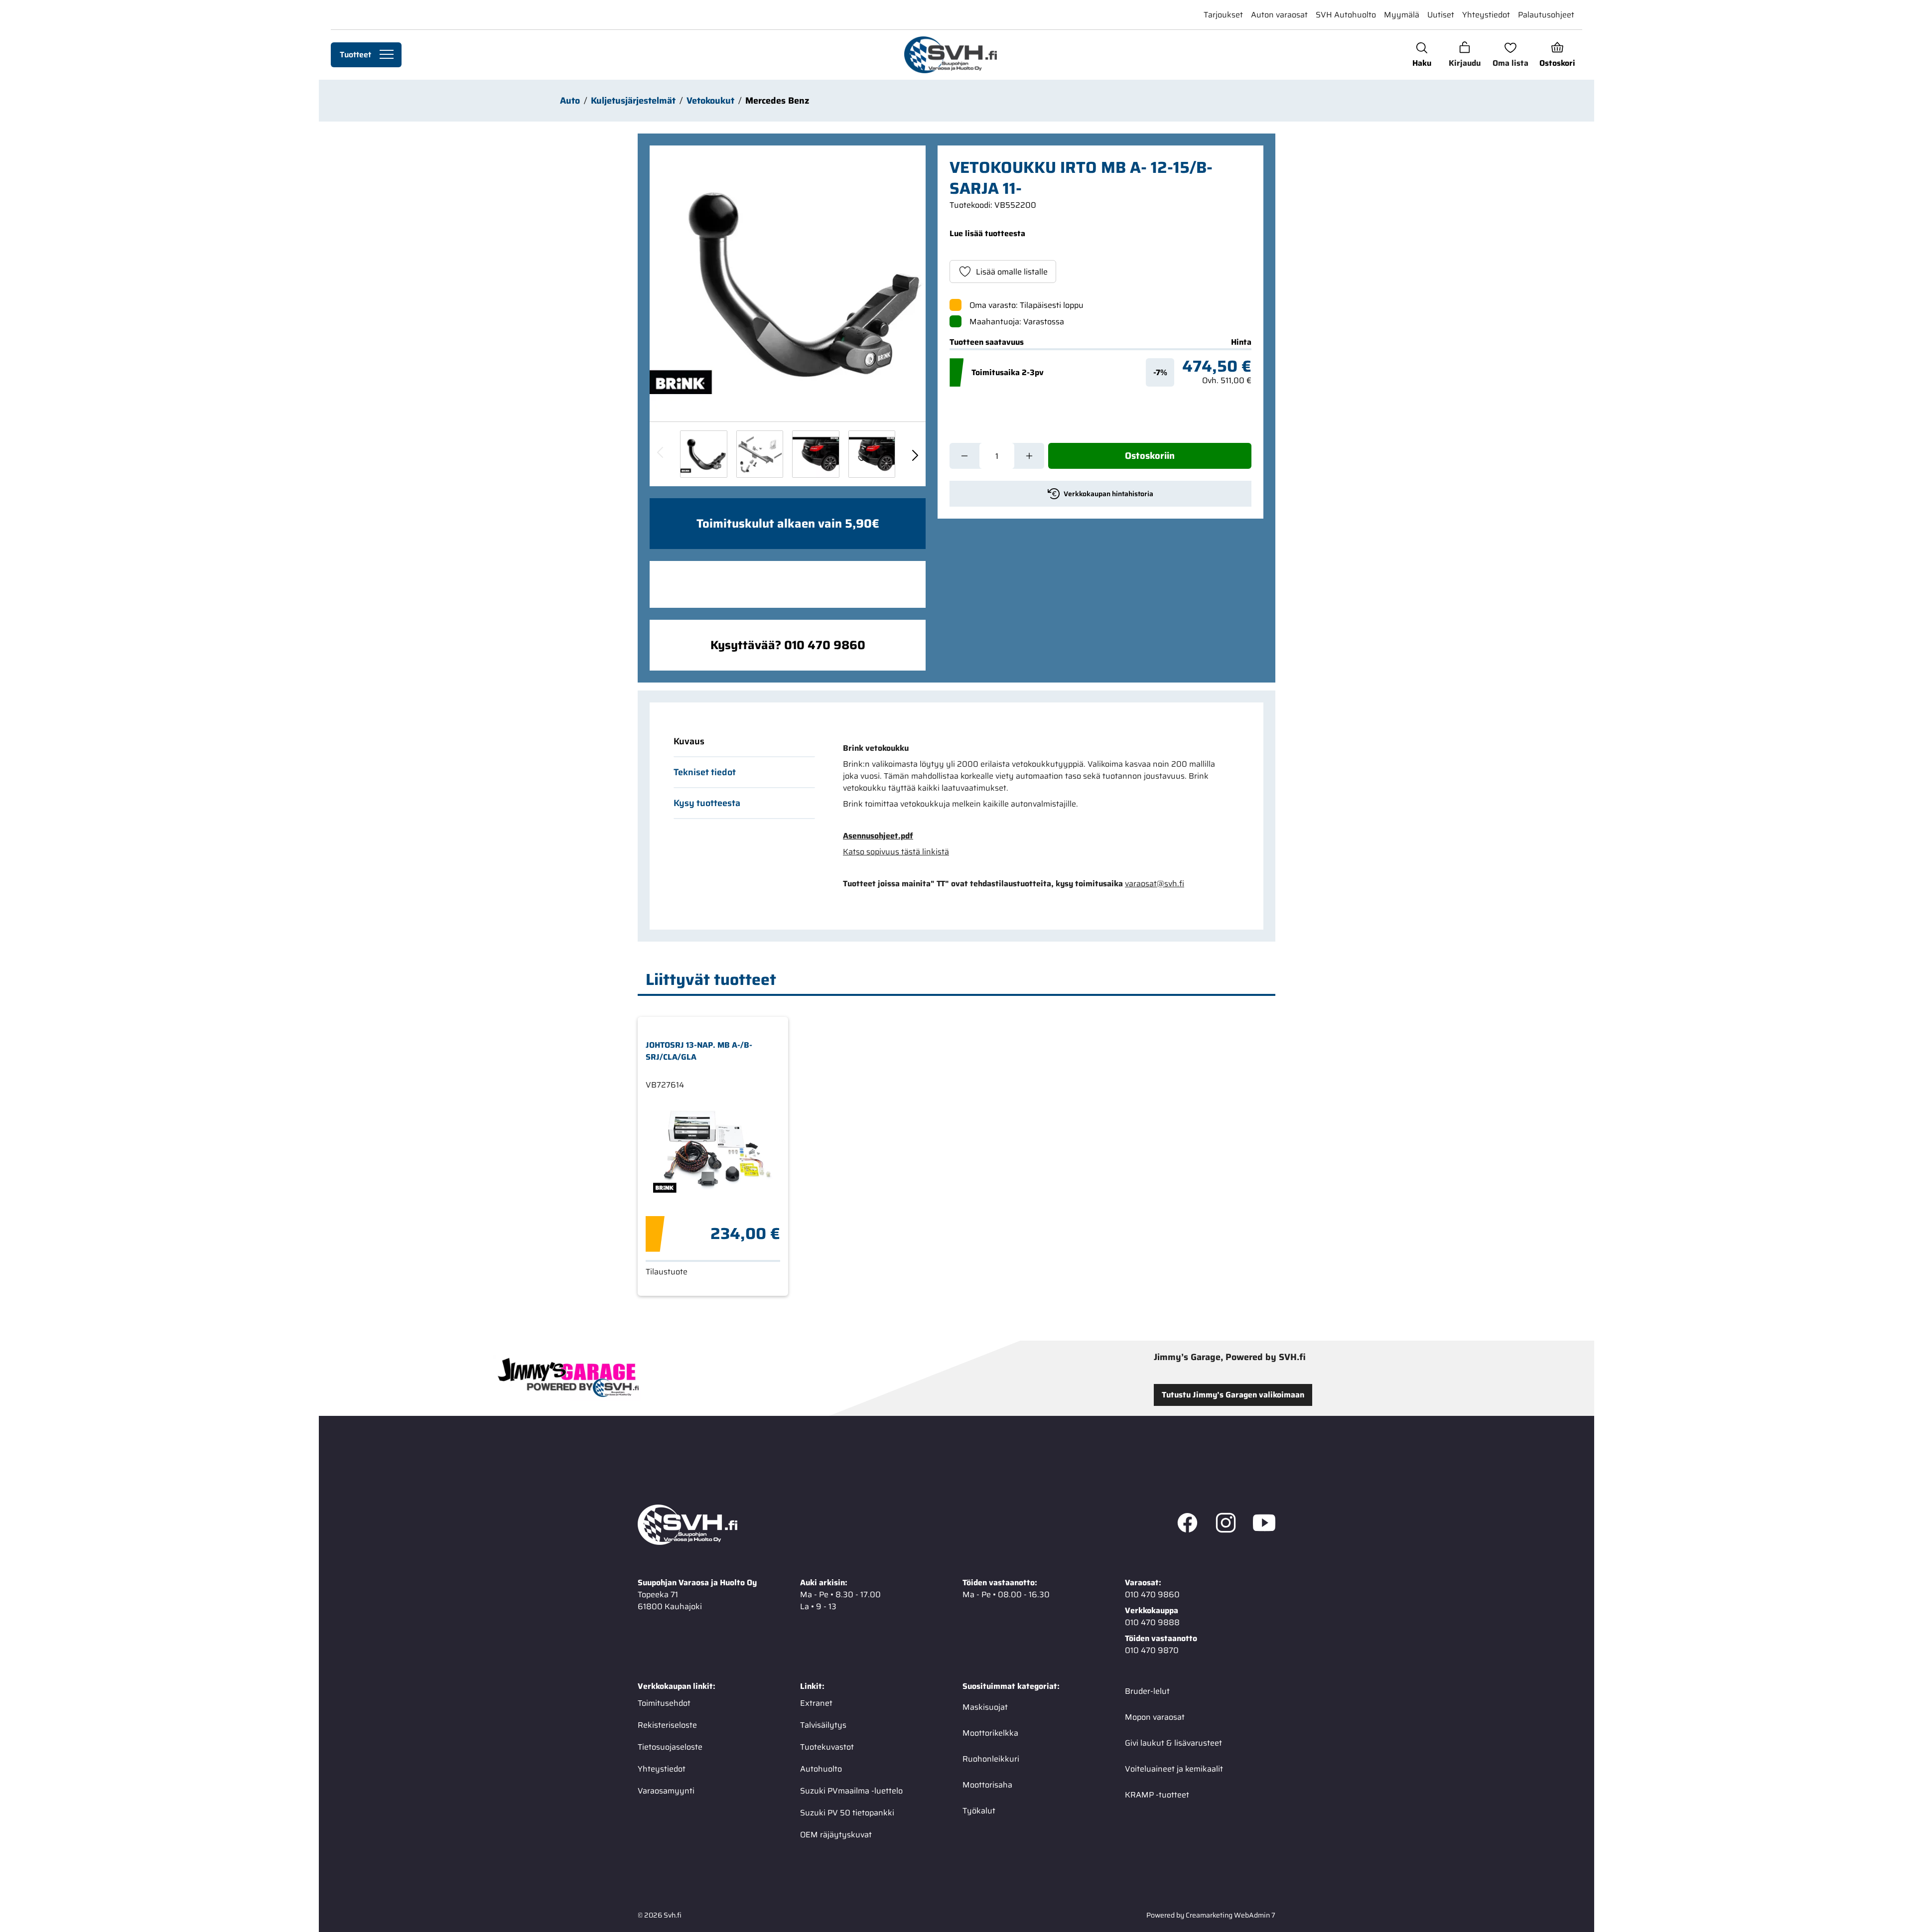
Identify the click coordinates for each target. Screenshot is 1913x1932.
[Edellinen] (661, 454)
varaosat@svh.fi (1155, 884)
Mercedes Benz (777, 101)
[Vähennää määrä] (964, 456)
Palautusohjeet (1546, 15)
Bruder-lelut (1147, 1691)
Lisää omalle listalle (1012, 272)
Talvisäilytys (823, 1725)
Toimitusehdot (664, 1703)
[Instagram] (1226, 1524)
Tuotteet (355, 55)
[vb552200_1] (760, 454)
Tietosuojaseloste (670, 1746)
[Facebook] (1187, 1524)
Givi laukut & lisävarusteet (1173, 1742)
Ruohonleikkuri (991, 1758)
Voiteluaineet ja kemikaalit (1174, 1768)
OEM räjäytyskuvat (836, 1834)
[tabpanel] (1035, 816)
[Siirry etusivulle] (950, 55)
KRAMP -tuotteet (1157, 1794)
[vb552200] (788, 283)
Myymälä (1402, 15)
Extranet (816, 1703)
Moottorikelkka (990, 1732)
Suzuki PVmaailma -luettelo (851, 1790)
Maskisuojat (985, 1707)
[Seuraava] (915, 454)
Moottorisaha (987, 1784)
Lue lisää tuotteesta (987, 233)
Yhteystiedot (1486, 15)
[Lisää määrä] (1029, 456)
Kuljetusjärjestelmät (633, 101)
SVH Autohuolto (1346, 15)
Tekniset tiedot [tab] (705, 772)
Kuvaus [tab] (689, 741)
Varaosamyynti (666, 1790)
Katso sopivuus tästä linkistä (896, 852)
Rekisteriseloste (667, 1725)
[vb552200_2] (816, 454)
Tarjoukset (1223, 15)
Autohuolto (821, 1768)
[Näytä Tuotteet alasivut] (387, 55)
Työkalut (979, 1810)
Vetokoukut (710, 101)
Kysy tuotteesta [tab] (707, 803)
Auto (570, 101)
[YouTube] (1264, 1524)
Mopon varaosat (1155, 1717)
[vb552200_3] (872, 454)
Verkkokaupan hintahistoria (1108, 494)
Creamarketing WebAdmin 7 (1230, 1915)
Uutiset (1441, 15)
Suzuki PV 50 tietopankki (847, 1812)
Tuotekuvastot (827, 1746)
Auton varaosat (1279, 15)
